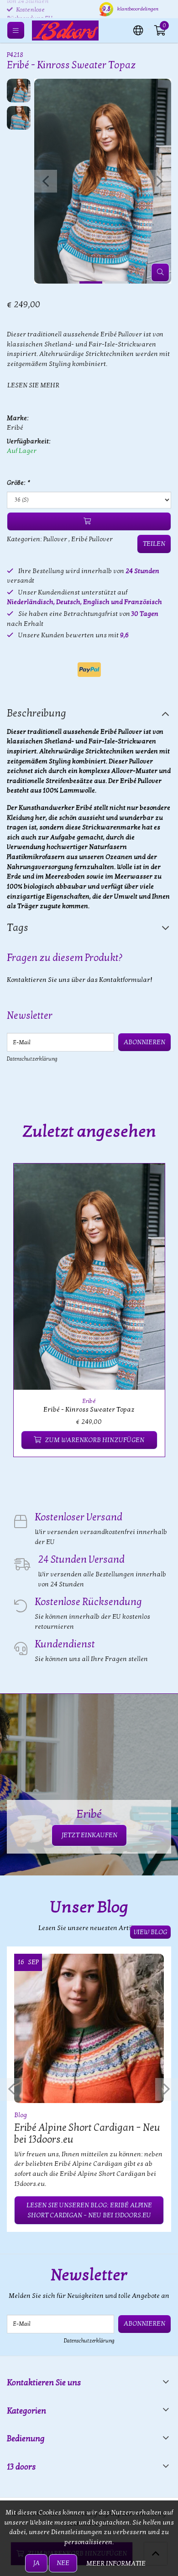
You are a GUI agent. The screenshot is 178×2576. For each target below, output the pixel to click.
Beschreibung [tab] (37, 713)
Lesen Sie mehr (33, 385)
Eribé (15, 428)
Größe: (18, 483)
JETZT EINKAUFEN (89, 1835)
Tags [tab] (18, 928)
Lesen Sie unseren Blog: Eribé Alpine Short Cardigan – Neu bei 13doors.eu (89, 2210)
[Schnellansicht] (147, 1181)
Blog (21, 2115)
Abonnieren (144, 1042)
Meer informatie (116, 2563)
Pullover (55, 539)
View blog (150, 1932)
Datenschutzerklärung (32, 1059)
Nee (63, 2563)
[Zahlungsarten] (89, 670)
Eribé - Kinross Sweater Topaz (89, 1410)
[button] (138, 30)
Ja (36, 2563)
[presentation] (46, 181)
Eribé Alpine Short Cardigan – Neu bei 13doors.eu (87, 2134)
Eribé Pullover (92, 539)
